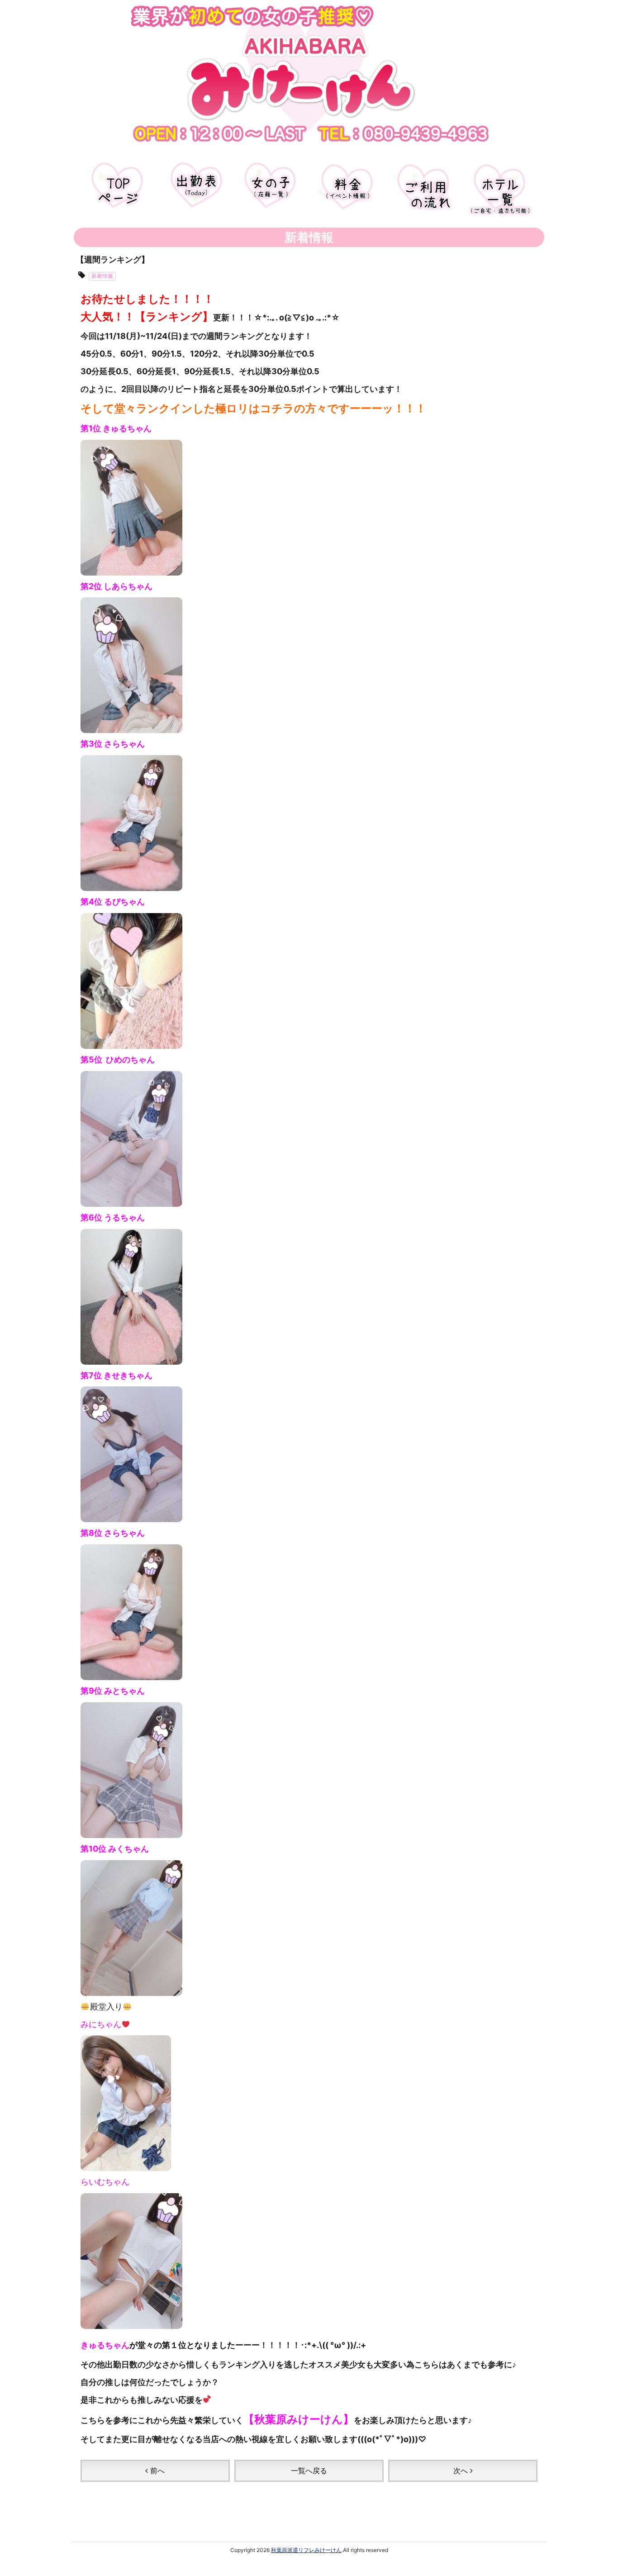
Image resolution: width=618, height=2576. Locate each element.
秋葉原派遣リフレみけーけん (306, 2550)
